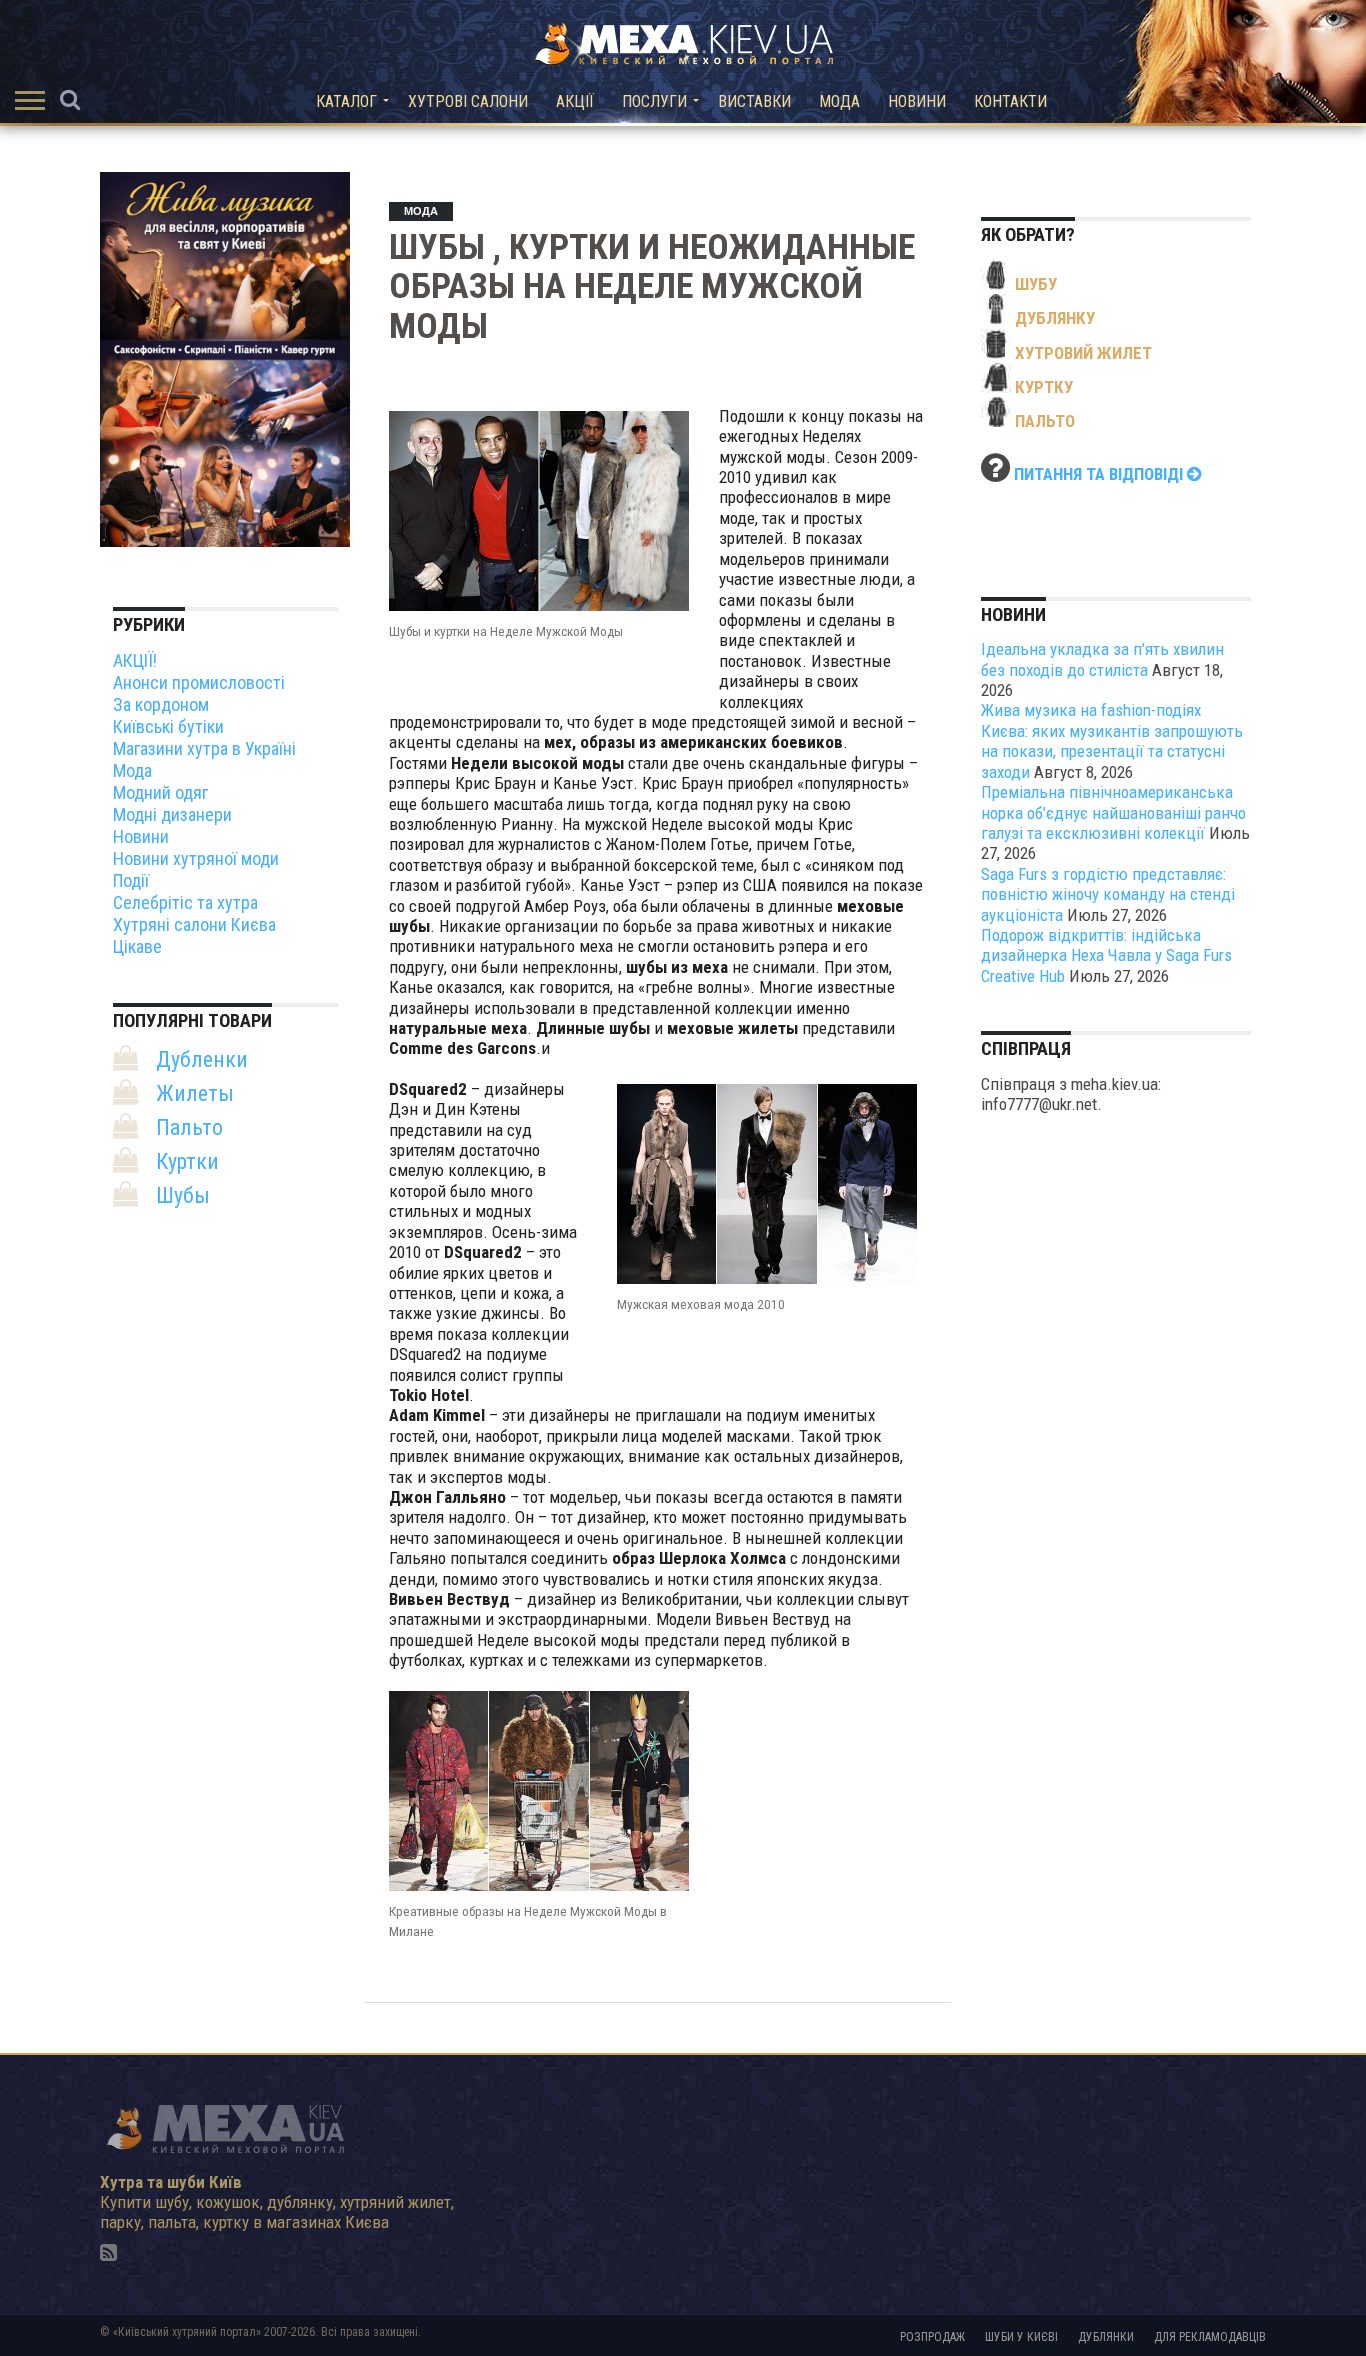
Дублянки (1106, 2337)
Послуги (654, 101)
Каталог (346, 101)
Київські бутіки (168, 726)
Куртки (187, 1161)
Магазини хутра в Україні (204, 748)
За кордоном (161, 704)
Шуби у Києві (1021, 2337)
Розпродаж (932, 2337)
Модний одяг (160, 792)
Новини (917, 101)
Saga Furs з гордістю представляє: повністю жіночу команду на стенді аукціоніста (1108, 894)
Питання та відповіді (1100, 474)
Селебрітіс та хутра (185, 902)
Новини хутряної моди (196, 858)
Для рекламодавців (1210, 2337)
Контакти (1010, 101)
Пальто (189, 1127)
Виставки (754, 101)
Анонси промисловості (199, 682)
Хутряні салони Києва (194, 924)
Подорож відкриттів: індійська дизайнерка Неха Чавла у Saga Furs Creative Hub (1106, 955)
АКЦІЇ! (135, 660)
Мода (839, 101)
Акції (575, 101)
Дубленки (202, 1059)
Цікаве (137, 946)
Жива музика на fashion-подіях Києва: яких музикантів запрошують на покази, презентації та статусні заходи (1112, 740)
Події (131, 880)
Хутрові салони (468, 101)
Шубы (183, 1195)
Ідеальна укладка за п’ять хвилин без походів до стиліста (1102, 659)
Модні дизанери (172, 814)
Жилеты (195, 1093)
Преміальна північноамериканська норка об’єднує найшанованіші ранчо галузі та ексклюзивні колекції (1113, 812)
